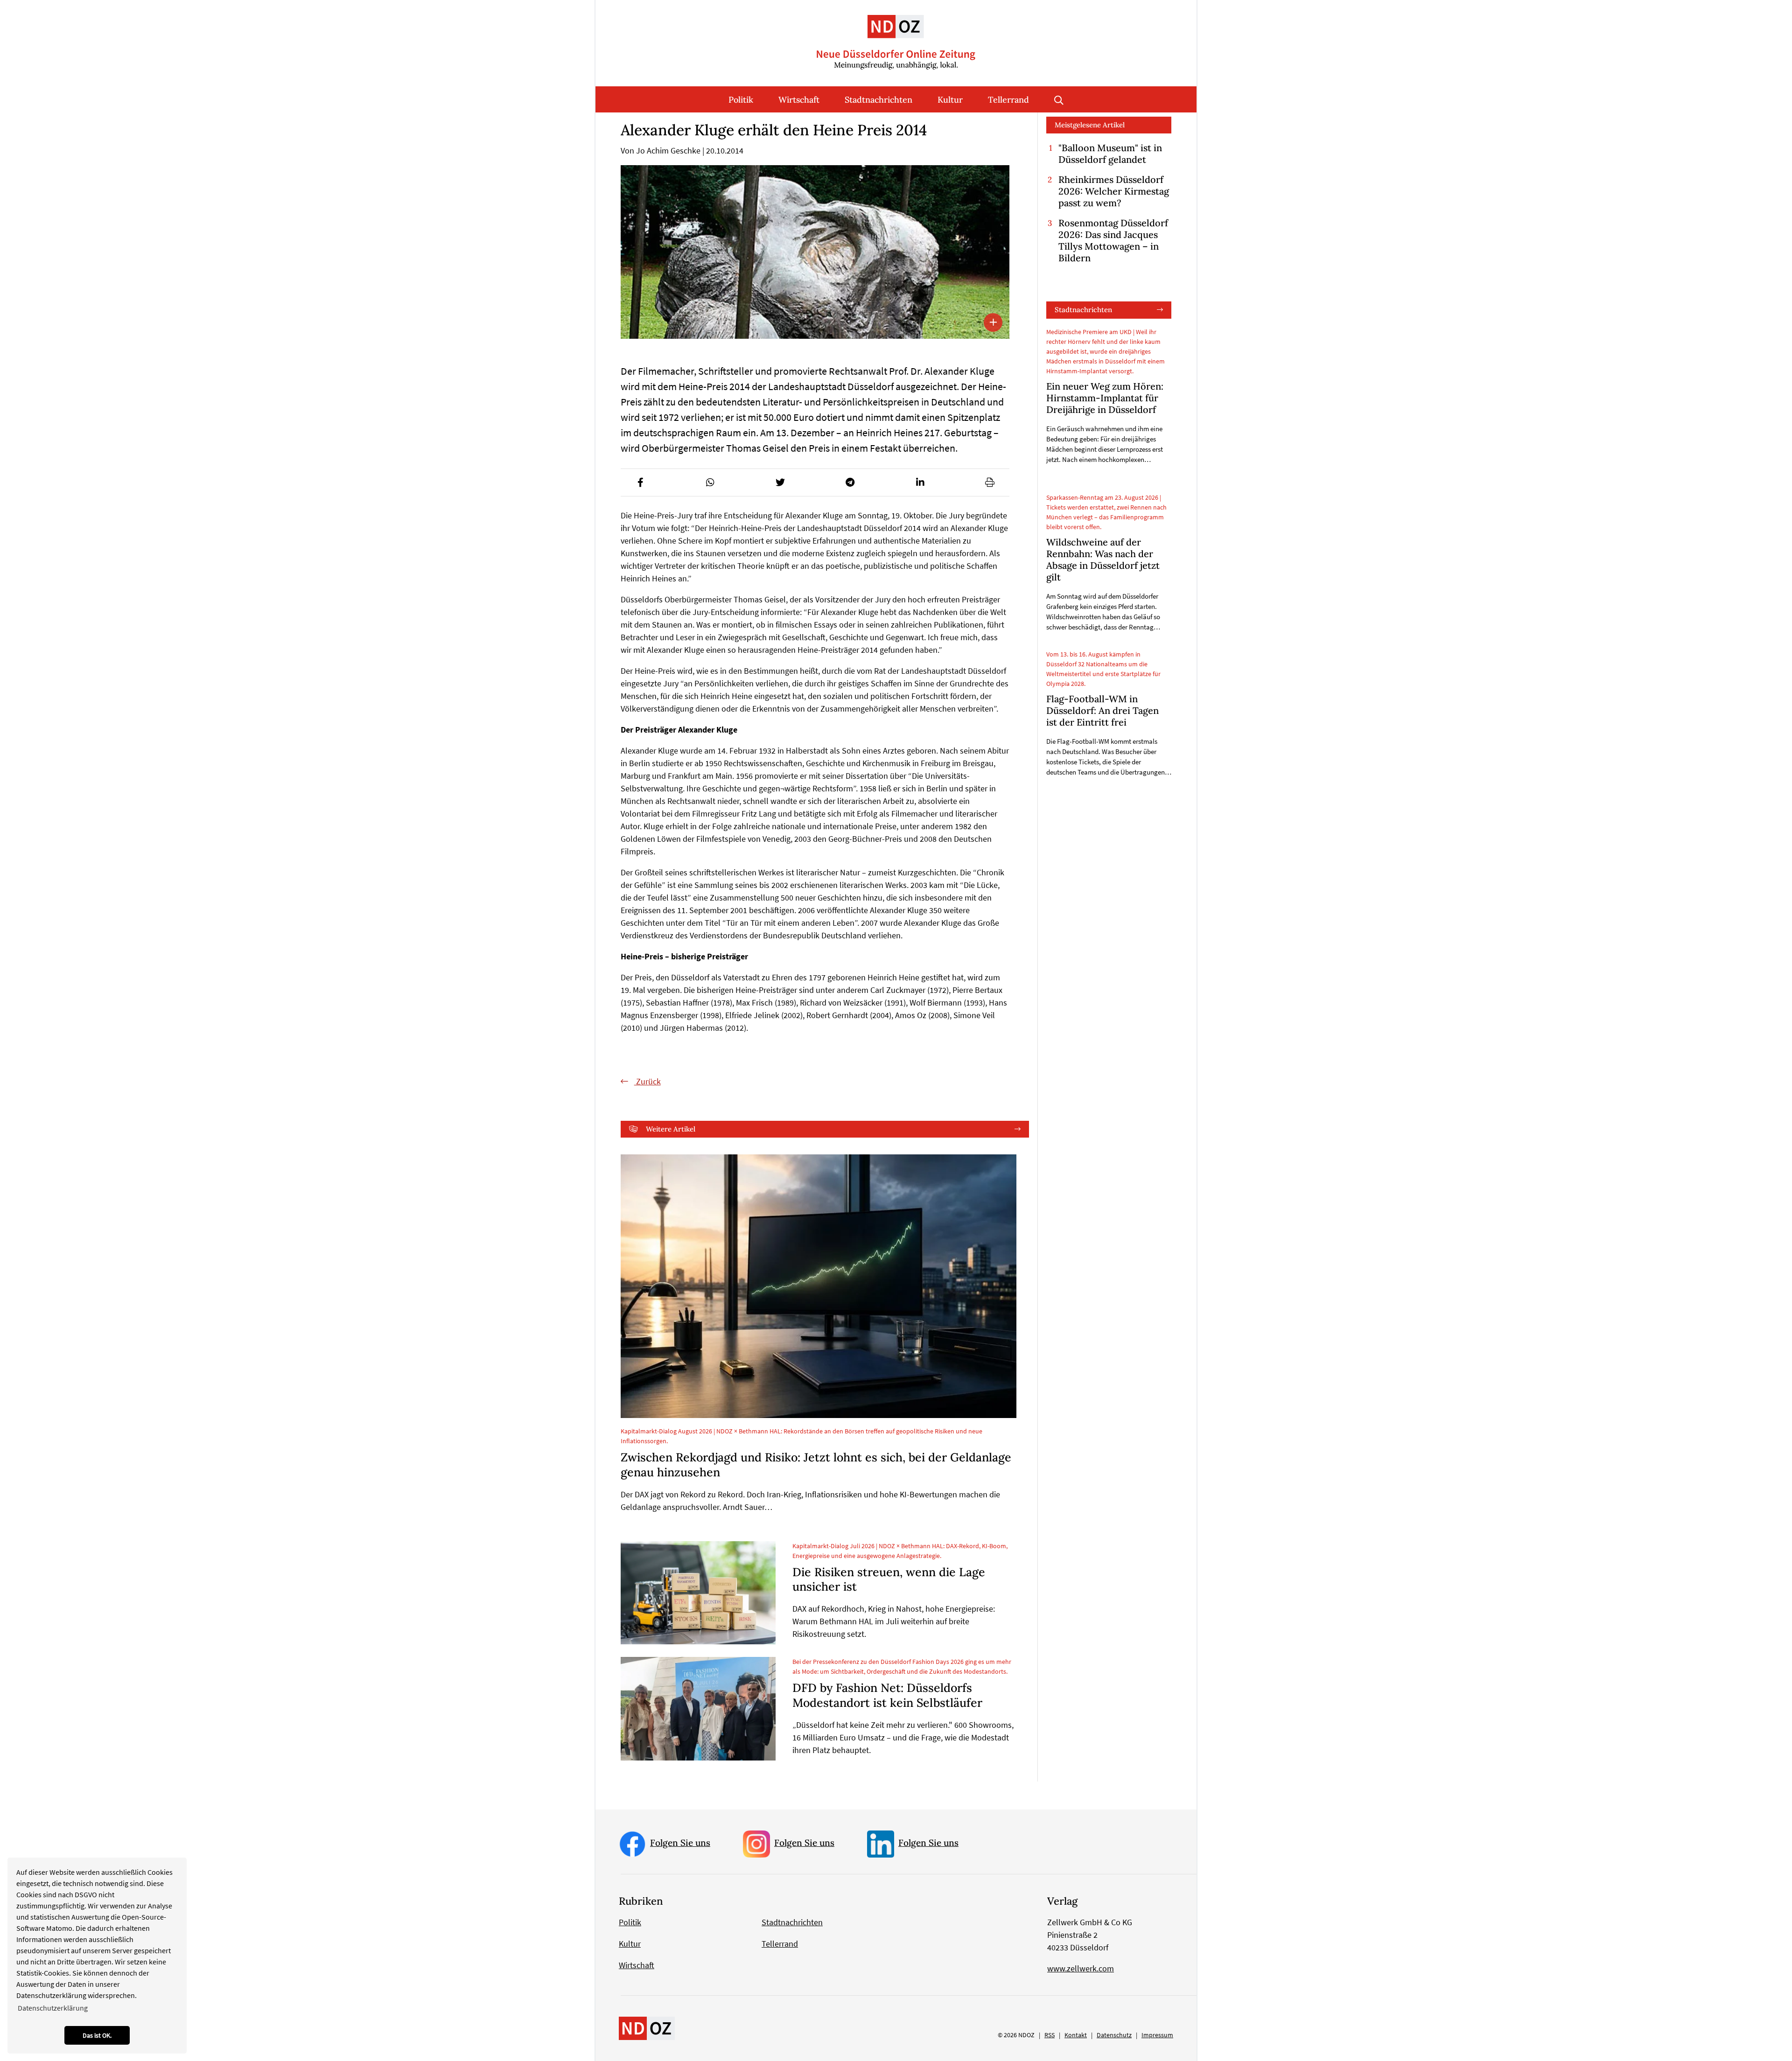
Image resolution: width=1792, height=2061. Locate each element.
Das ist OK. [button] (97, 2035)
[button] (640, 482)
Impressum (1157, 2035)
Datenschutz (1114, 2035)
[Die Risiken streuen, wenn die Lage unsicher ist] (698, 1593)
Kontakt (1076, 2035)
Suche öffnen (1059, 99)
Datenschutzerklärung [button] (53, 2008)
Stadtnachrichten (878, 100)
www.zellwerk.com (1081, 1968)
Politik (741, 100)
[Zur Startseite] (896, 35)
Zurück (647, 1081)
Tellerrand (1008, 100)
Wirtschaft (799, 100)
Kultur (950, 100)
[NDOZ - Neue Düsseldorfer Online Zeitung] (647, 2028)
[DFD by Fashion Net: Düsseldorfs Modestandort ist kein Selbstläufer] (698, 1709)
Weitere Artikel (671, 1129)
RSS (1050, 2035)
